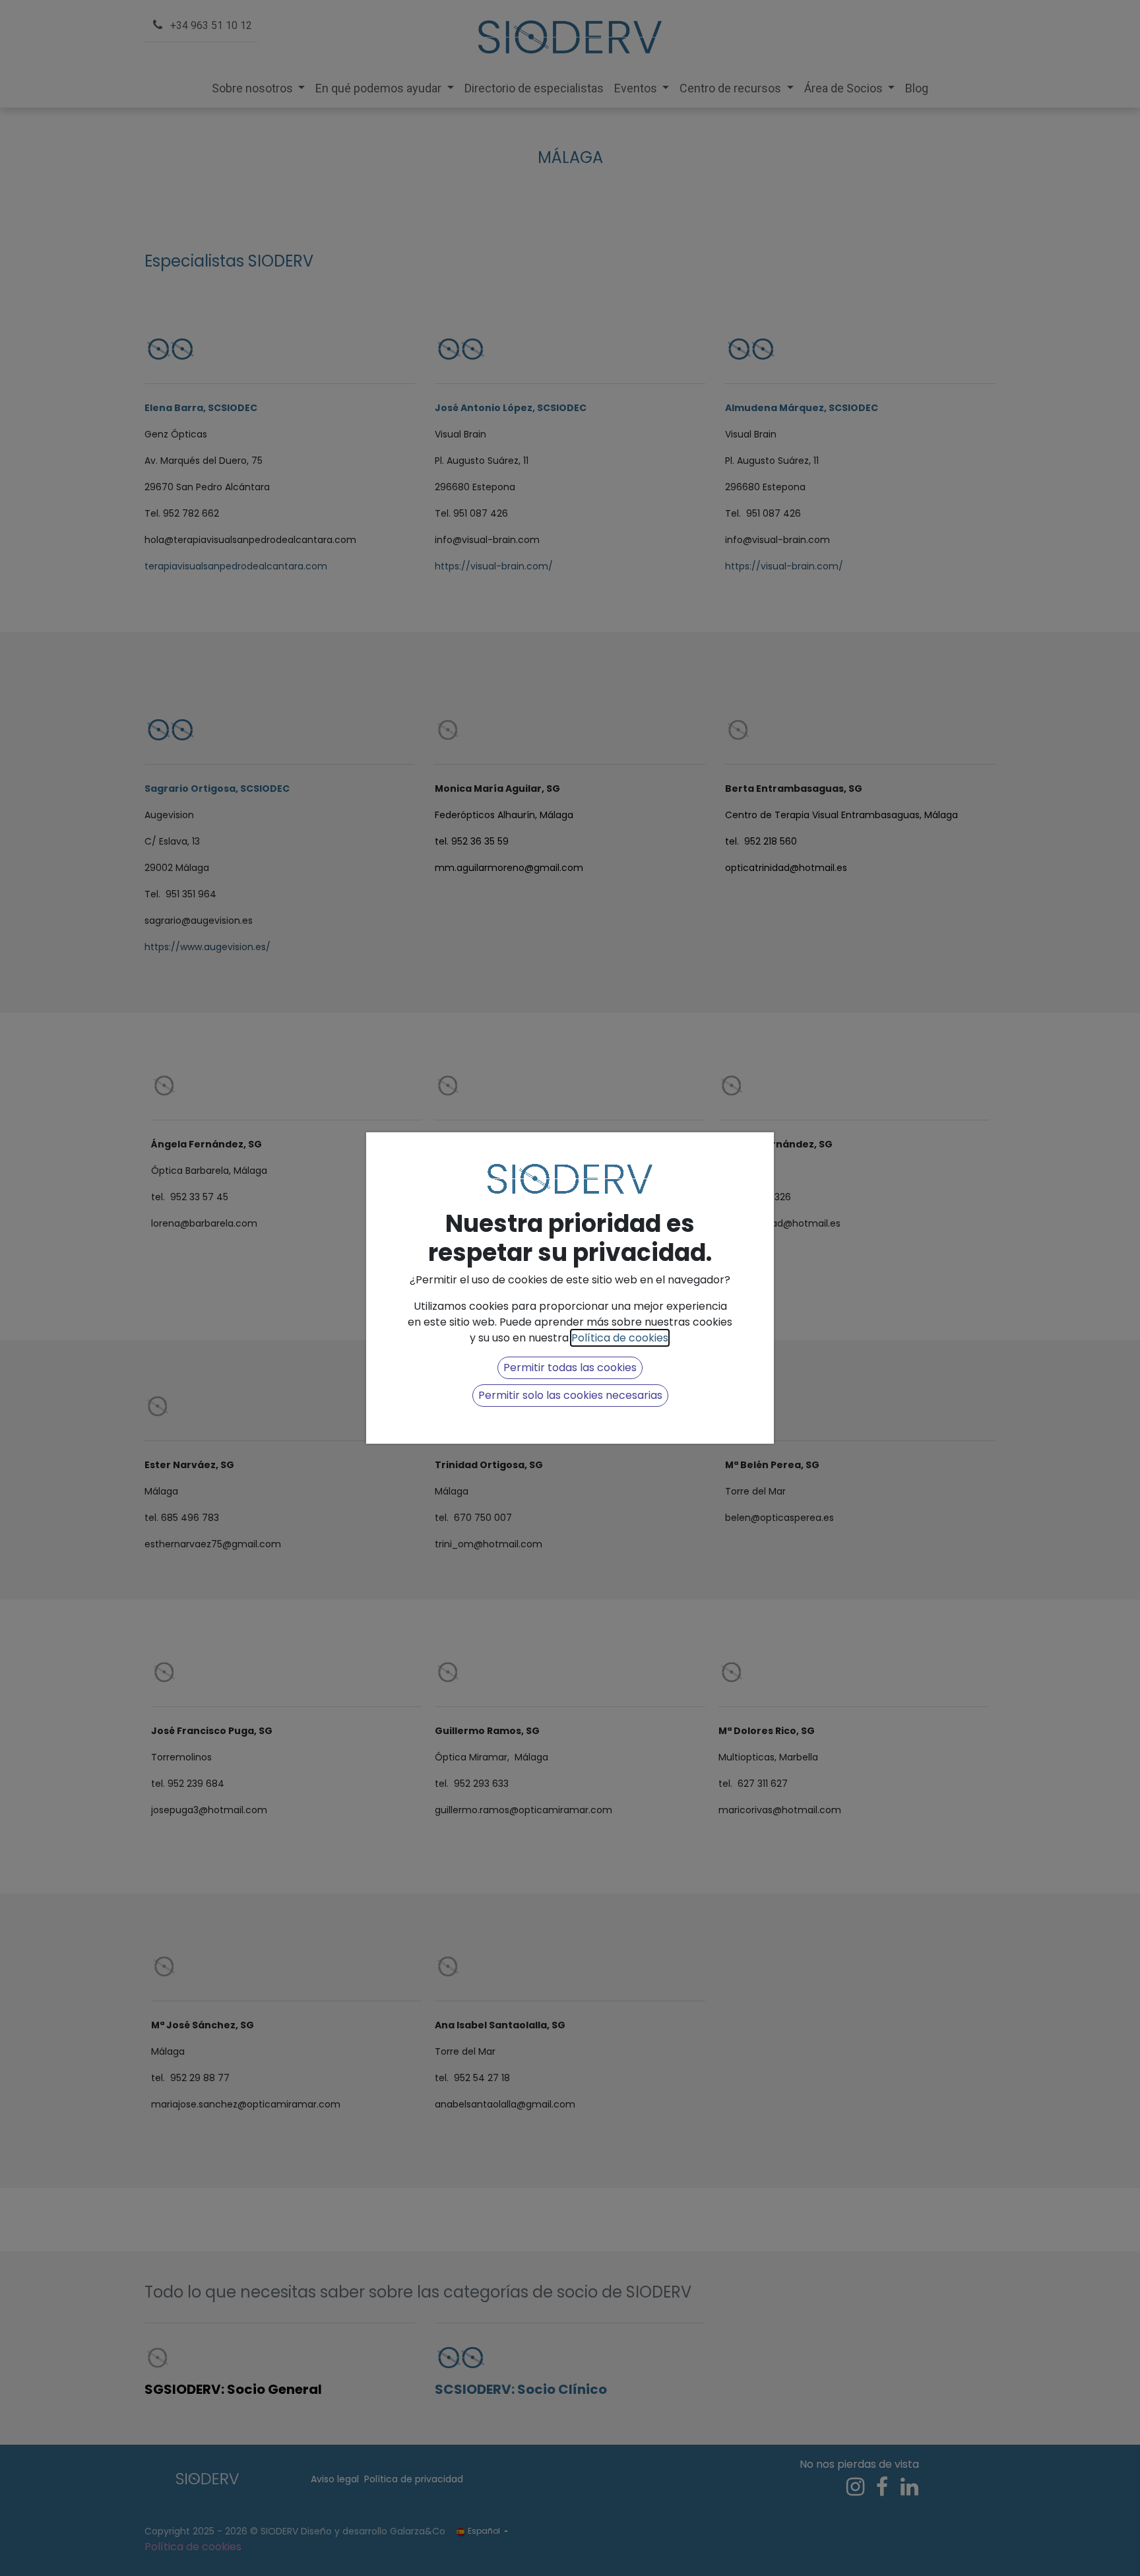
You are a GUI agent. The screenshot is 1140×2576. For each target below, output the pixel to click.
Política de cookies (620, 1338)
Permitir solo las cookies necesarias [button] (570, 1395)
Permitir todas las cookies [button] (570, 1368)
